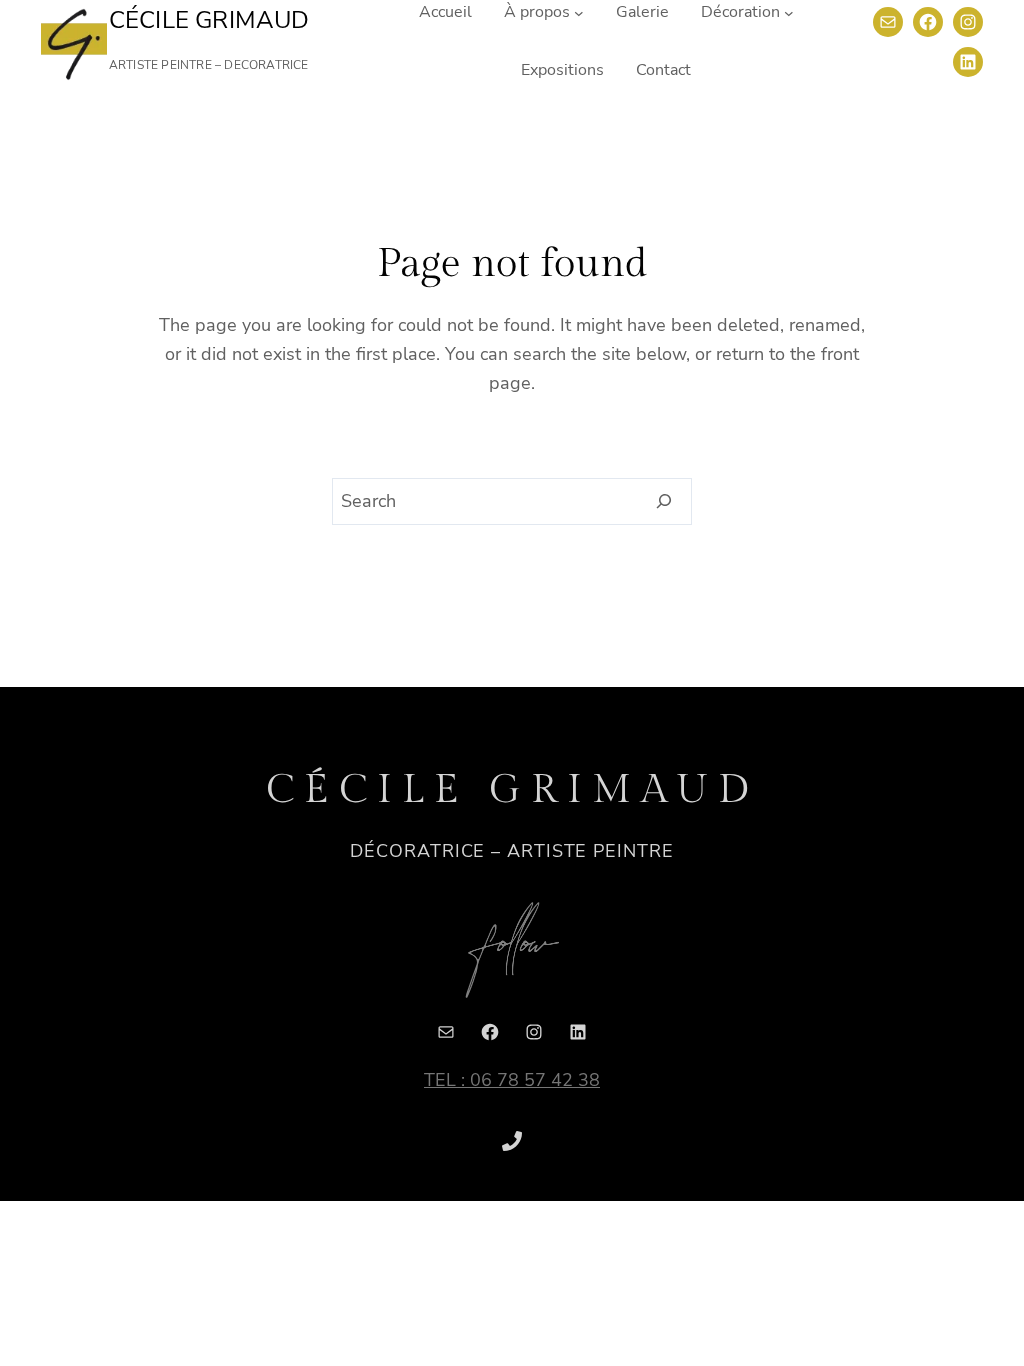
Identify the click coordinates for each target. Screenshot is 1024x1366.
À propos (537, 12)
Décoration (740, 12)
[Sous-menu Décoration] (789, 13)
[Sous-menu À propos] (579, 13)
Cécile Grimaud (209, 20)
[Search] (664, 502)
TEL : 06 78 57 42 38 (512, 1080)
